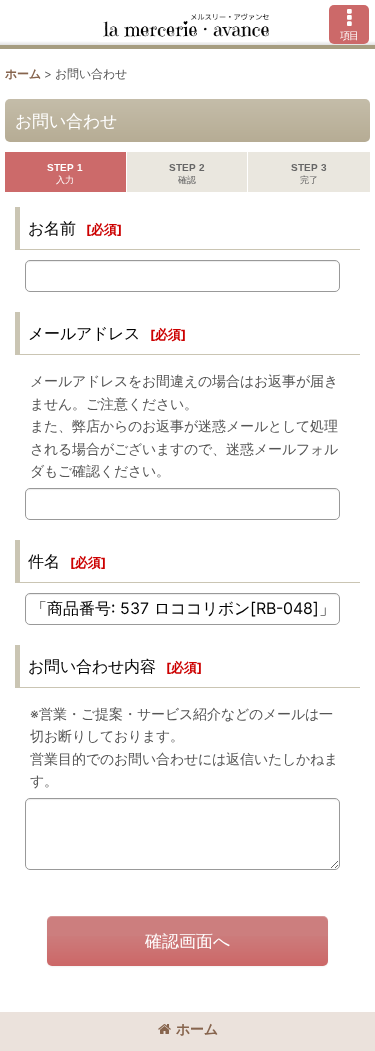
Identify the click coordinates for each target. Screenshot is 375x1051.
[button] (349, 24)
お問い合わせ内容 (92, 666)
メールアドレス (84, 333)
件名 (44, 561)
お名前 (52, 228)
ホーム (197, 1028)
